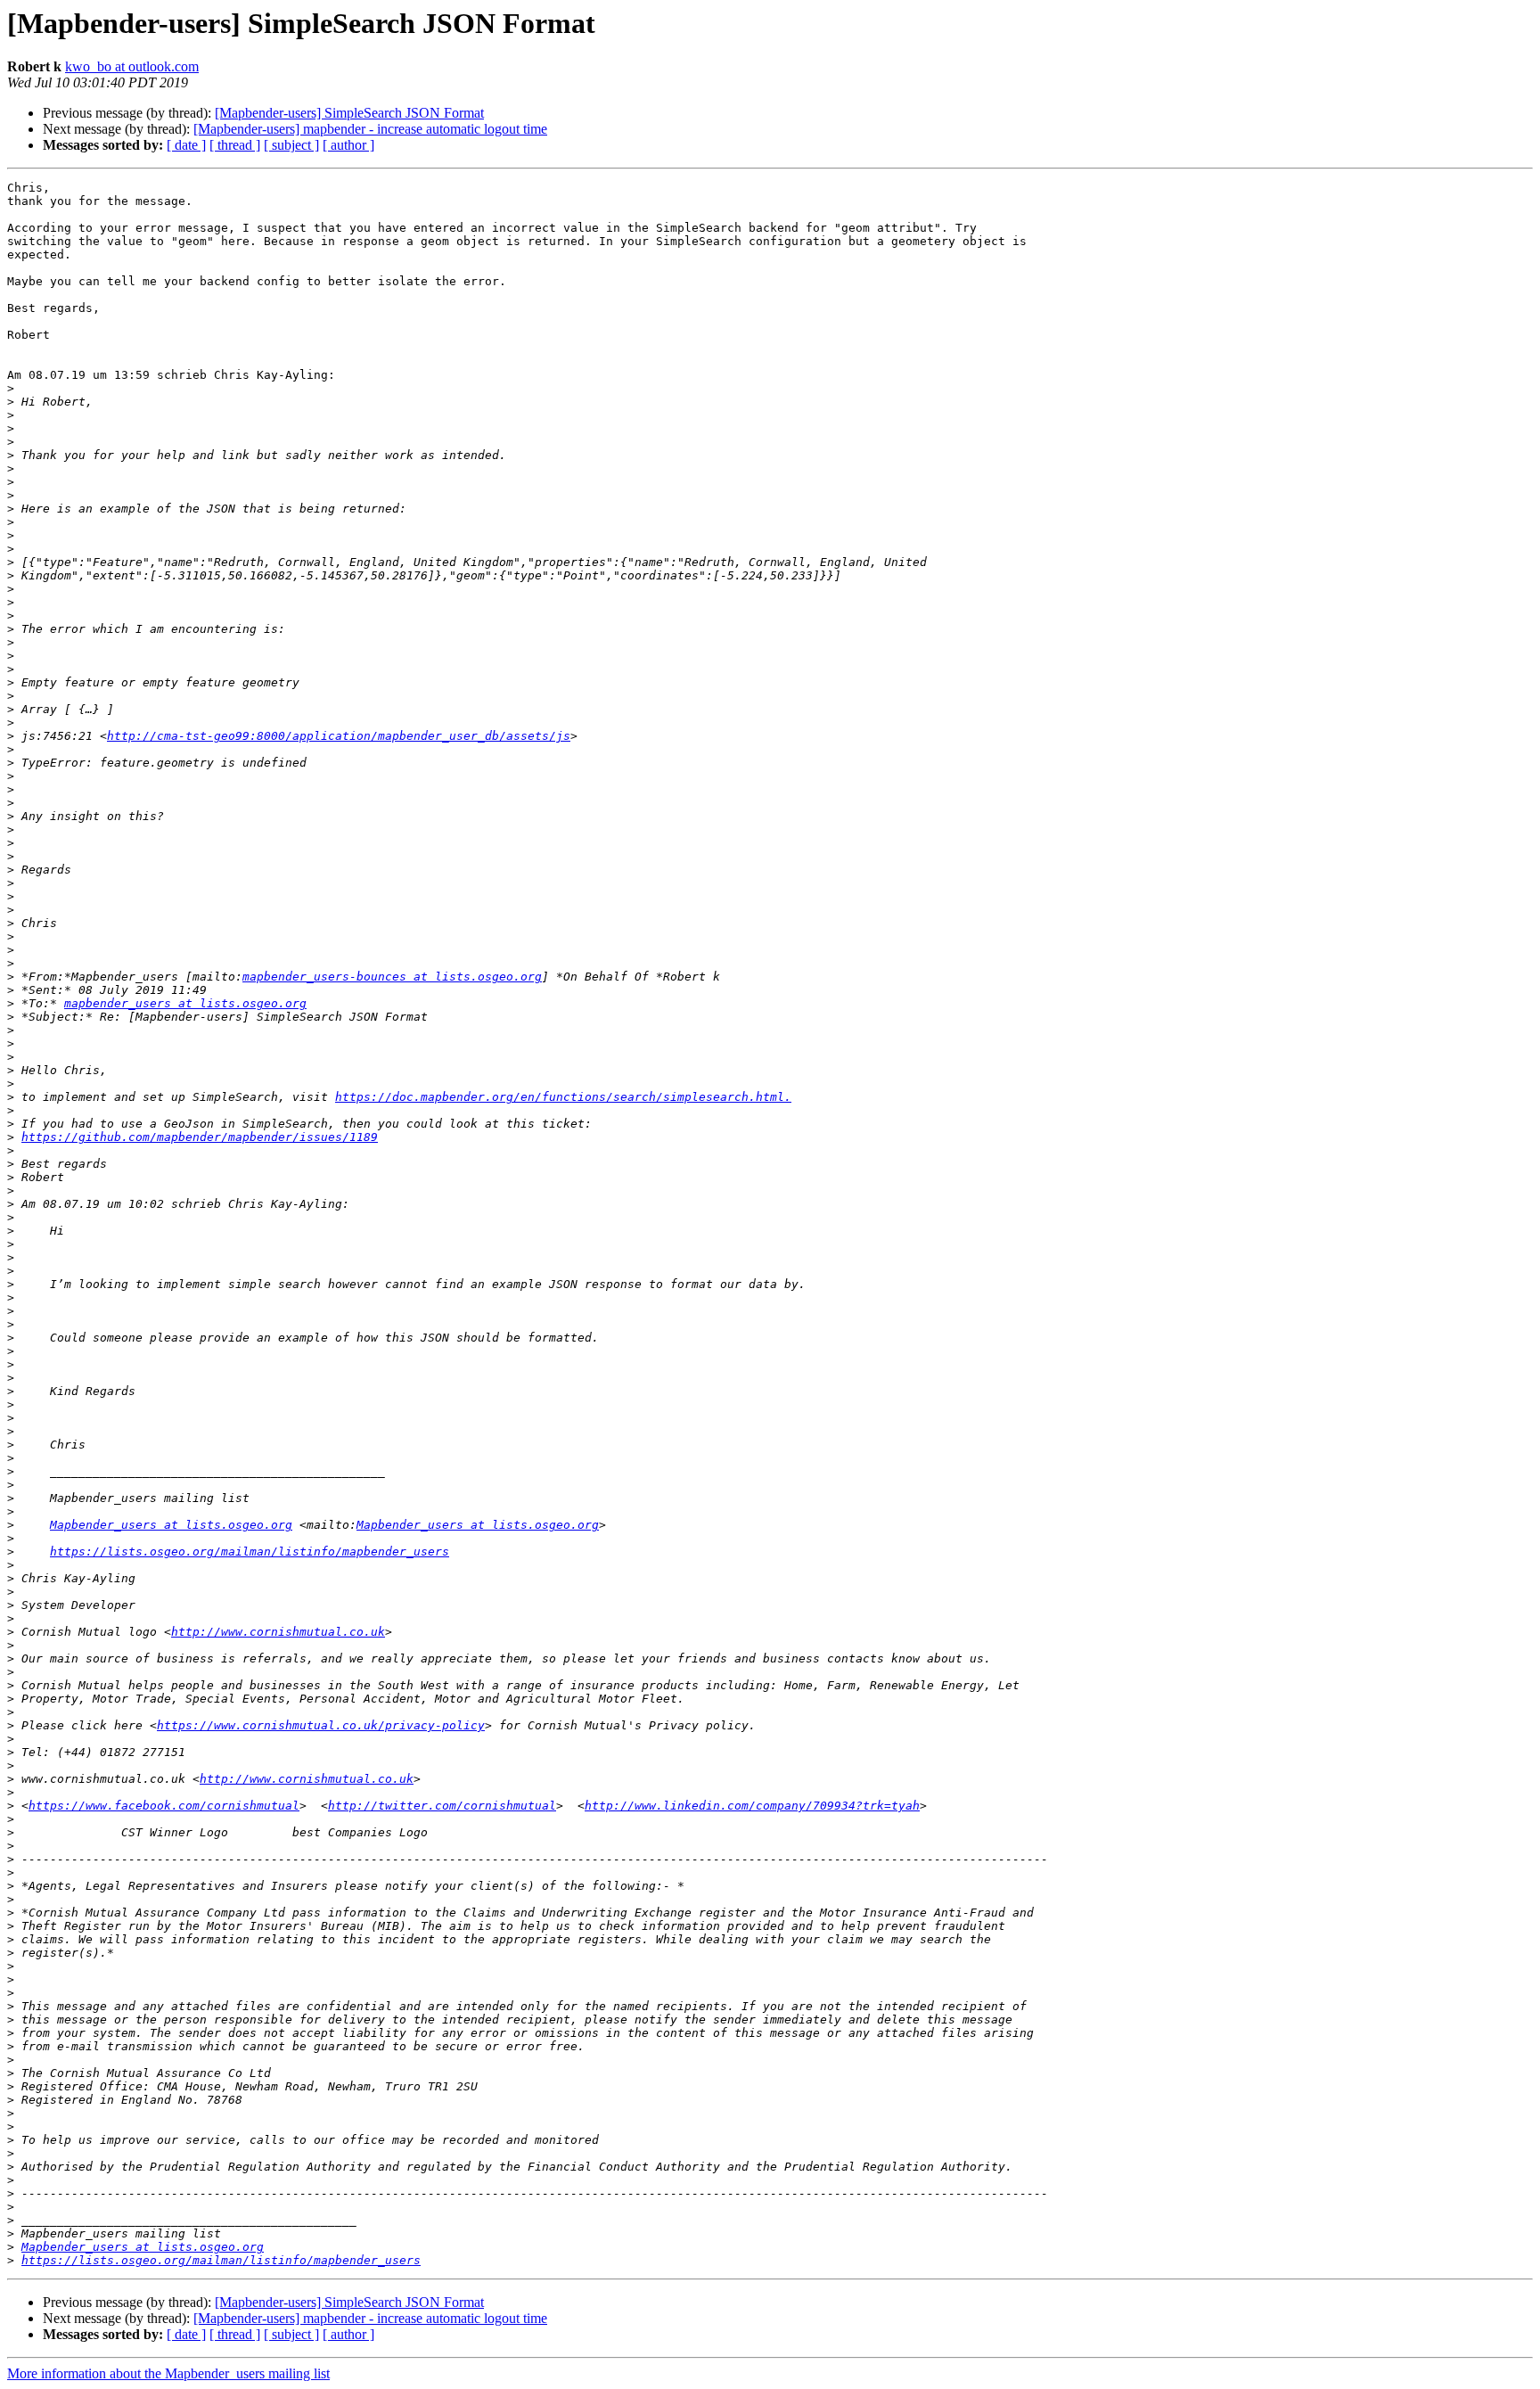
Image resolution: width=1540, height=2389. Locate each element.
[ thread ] (235, 145)
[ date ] (186, 145)
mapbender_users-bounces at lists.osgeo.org (392, 977)
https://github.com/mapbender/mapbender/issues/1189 (200, 1137)
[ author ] (348, 145)
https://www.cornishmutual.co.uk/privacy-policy (321, 1725)
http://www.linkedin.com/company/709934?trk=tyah (752, 1806)
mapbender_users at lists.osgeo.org (185, 1003)
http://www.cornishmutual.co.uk (278, 1632)
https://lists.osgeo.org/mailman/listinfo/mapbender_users (250, 1552)
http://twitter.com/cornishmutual (442, 1806)
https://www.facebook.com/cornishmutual (164, 1806)
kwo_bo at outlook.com (132, 66)
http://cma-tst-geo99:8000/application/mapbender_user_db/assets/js (339, 736)
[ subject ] (291, 145)
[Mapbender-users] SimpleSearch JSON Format (349, 113)
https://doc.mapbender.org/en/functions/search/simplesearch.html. (563, 1097)
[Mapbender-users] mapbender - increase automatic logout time (370, 129)
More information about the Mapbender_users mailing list (168, 2373)
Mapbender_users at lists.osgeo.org (171, 1525)
